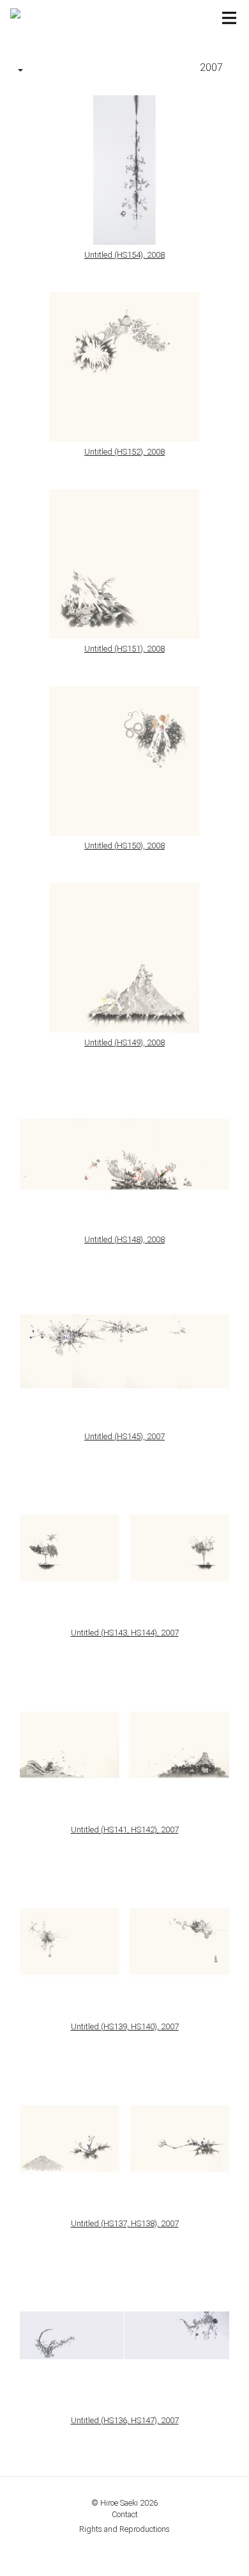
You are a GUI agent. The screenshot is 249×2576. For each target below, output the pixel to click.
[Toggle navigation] (229, 18)
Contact (125, 2514)
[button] (20, 71)
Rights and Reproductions (124, 2529)
